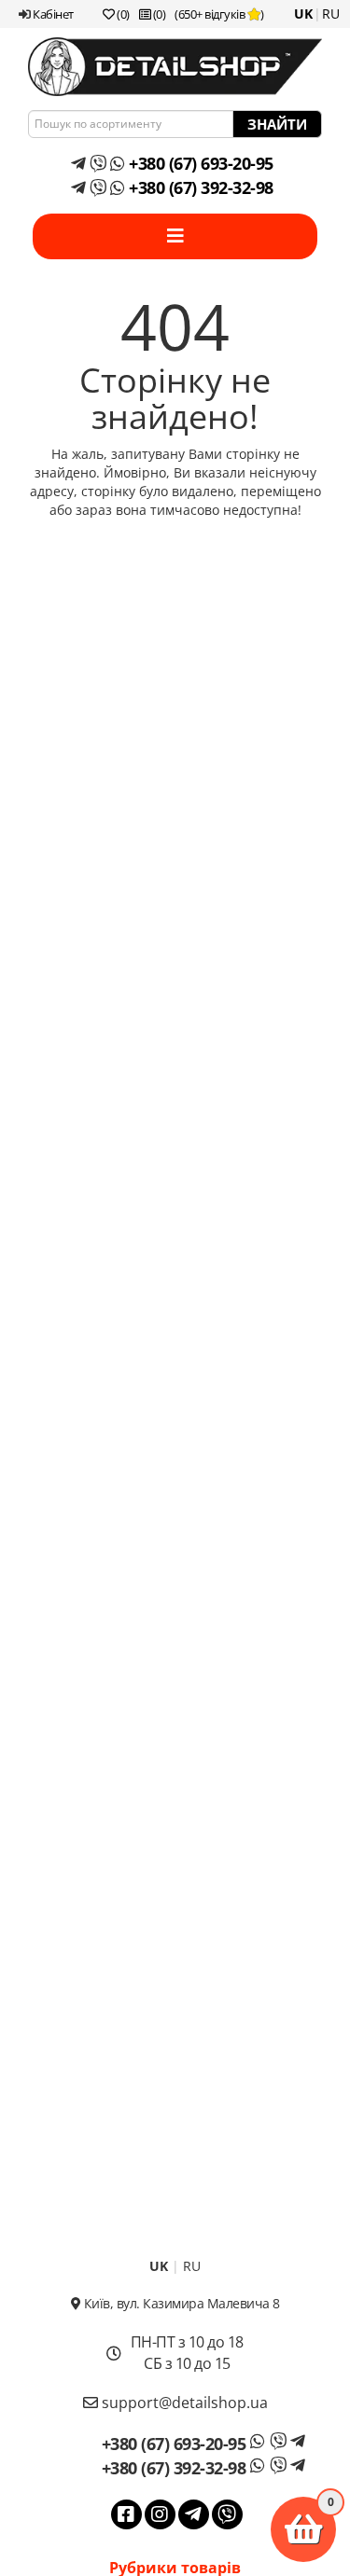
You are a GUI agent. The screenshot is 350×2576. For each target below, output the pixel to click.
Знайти (277, 124)
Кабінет (52, 14)
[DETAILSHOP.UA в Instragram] (160, 2514)
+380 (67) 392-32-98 (199, 187)
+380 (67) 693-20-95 (199, 163)
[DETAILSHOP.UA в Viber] (227, 2514)
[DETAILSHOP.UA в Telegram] (194, 2514)
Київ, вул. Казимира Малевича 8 (180, 2303)
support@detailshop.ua (183, 2403)
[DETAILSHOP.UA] (175, 67)
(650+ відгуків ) (219, 14)
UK (303, 14)
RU (331, 14)
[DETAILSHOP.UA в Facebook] (126, 2514)
